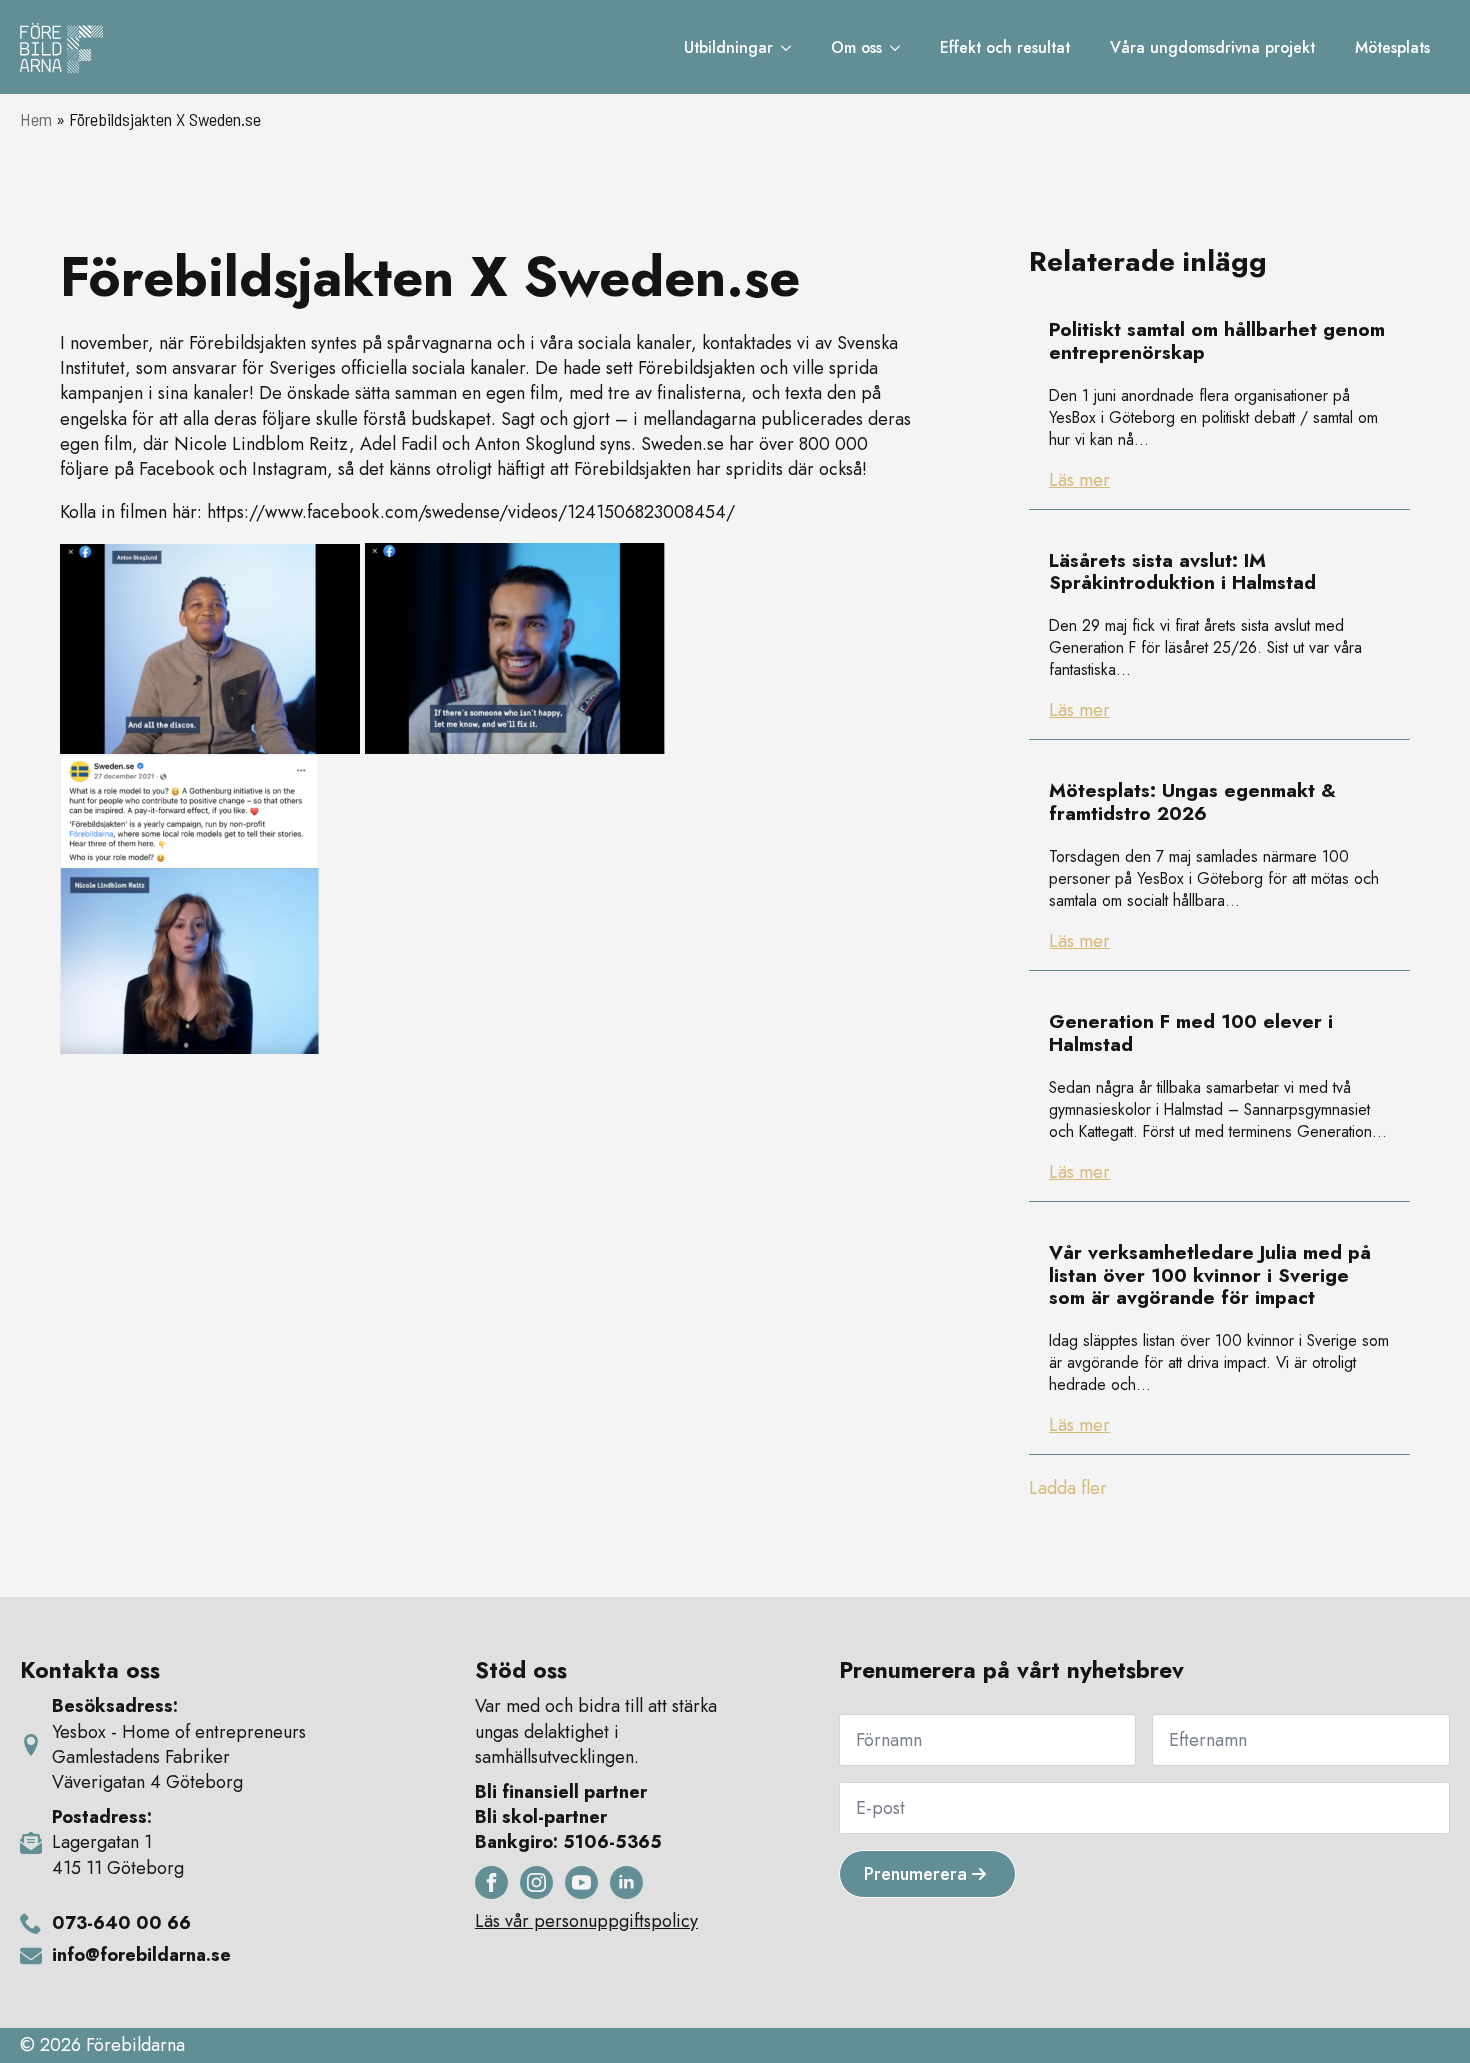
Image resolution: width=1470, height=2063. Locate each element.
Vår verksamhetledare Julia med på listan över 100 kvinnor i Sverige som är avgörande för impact (1210, 1276)
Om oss (856, 47)
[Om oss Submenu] (901, 48)
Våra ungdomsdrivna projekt (1212, 47)
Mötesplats (1392, 47)
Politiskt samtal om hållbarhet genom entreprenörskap (1217, 342)
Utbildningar (728, 47)
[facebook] (491, 1882)
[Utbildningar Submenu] (792, 48)
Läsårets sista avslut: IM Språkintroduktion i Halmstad (1182, 573)
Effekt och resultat (1005, 47)
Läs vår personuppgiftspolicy (586, 1921)
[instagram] (536, 1882)
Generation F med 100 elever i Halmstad (1191, 1034)
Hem (36, 119)
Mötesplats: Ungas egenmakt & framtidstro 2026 (1192, 803)
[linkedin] (626, 1882)
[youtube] (581, 1882)
